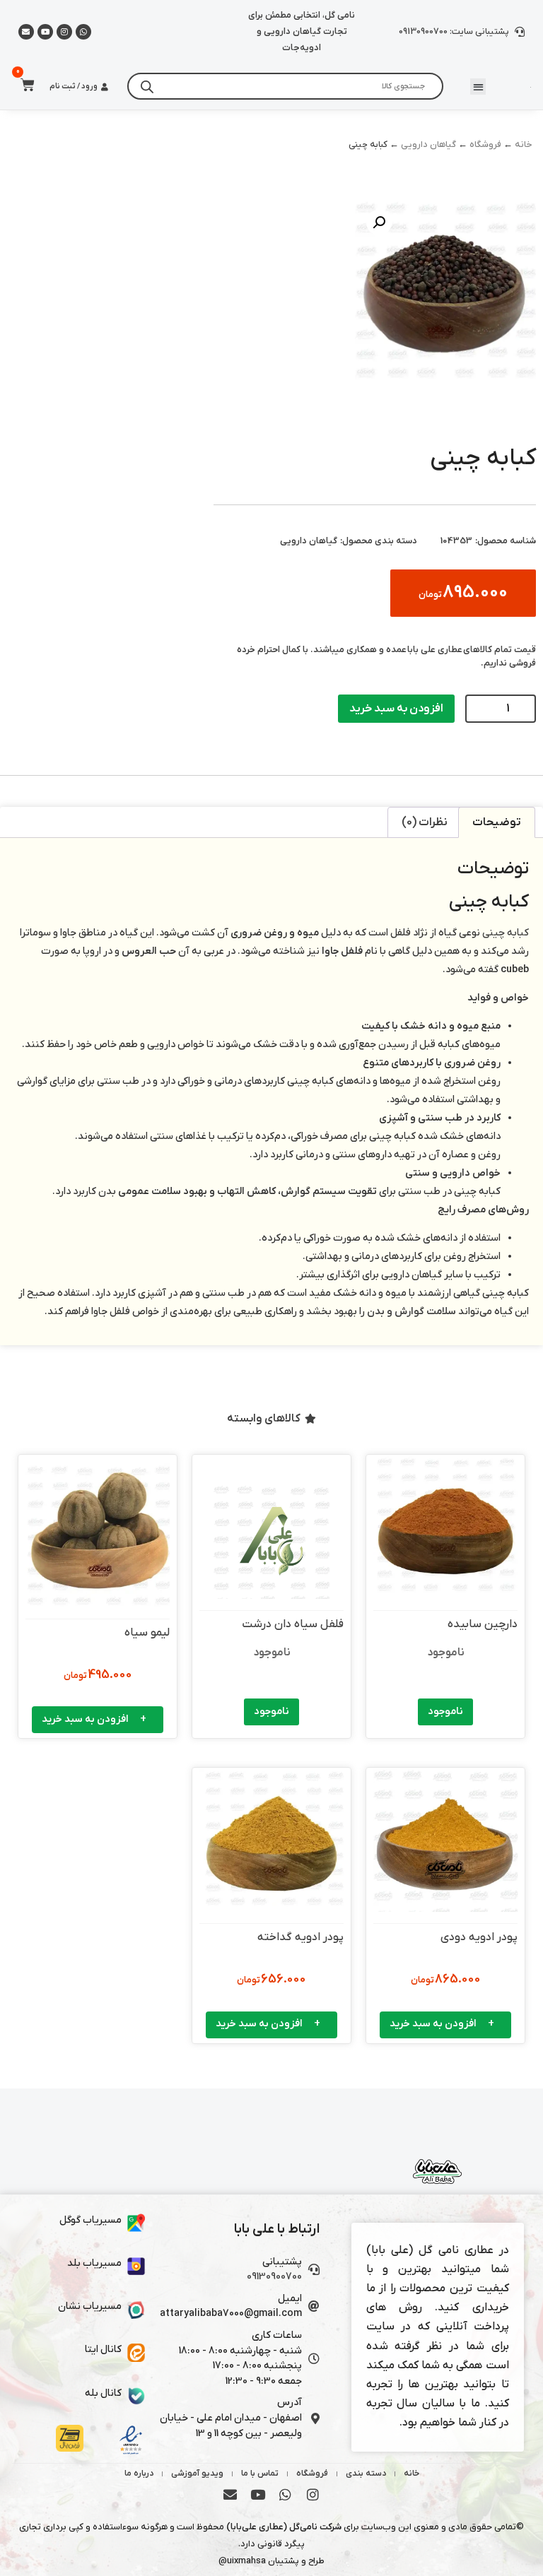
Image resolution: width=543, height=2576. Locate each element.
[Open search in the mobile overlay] (285, 86)
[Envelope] (230, 2494)
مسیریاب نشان (90, 2306)
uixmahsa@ (242, 2561)
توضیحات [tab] (497, 822)
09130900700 (274, 2277)
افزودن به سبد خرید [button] (85, 1719)
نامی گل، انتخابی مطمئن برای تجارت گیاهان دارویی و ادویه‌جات (302, 31)
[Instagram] (64, 32)
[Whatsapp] (83, 32)
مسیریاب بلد (94, 2263)
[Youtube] (45, 32)
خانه (524, 144)
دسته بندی (366, 2474)
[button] (478, 87)
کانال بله (103, 2393)
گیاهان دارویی (428, 144)
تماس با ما (260, 2474)
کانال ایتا (103, 2350)
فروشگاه (485, 144)
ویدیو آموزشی (197, 2474)
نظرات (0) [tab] (425, 822)
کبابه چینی (506, 933)
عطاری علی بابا (435, 650)
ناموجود (445, 1712)
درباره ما (139, 2474)
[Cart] (23, 85)
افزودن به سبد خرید (396, 709)
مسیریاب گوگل (90, 2220)
